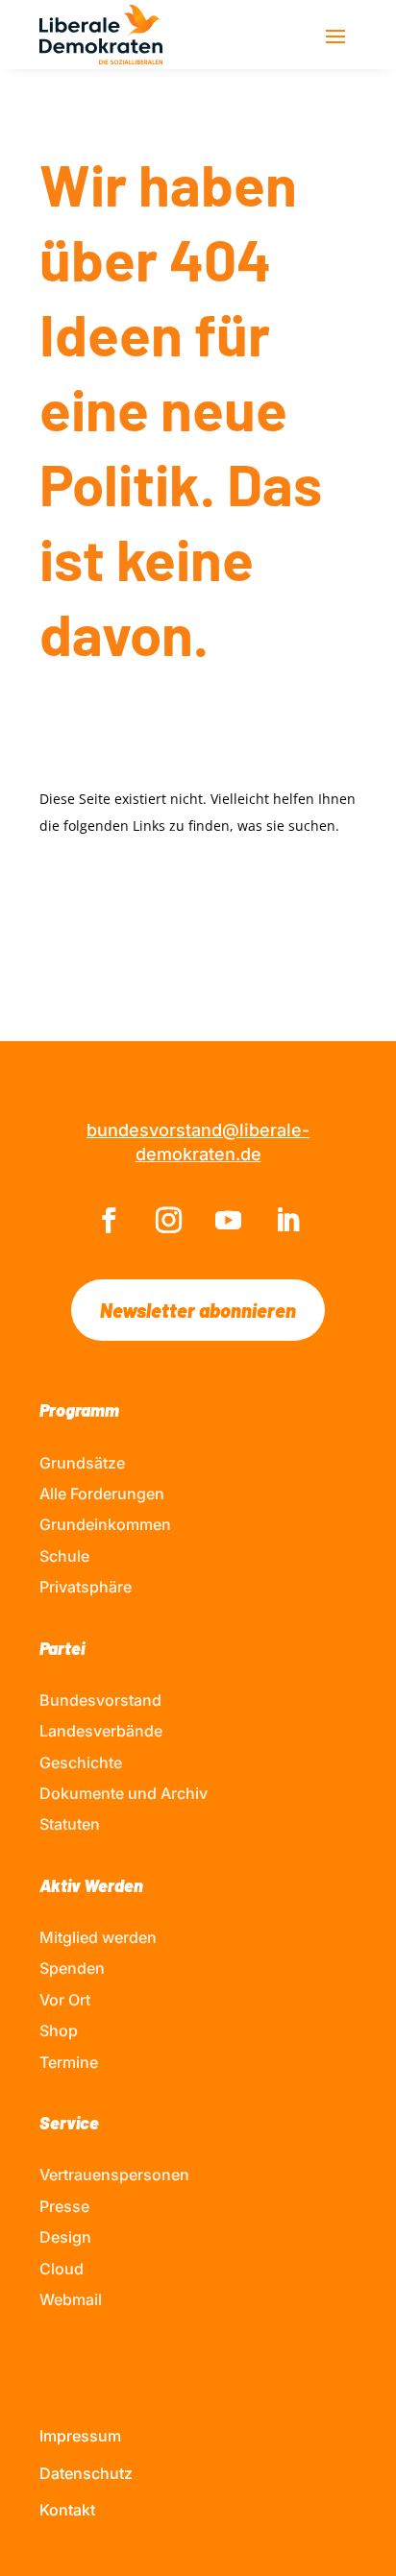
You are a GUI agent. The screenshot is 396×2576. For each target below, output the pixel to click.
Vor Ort (65, 2000)
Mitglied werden (98, 1937)
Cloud (62, 2269)
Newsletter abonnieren (198, 1310)
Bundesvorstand (100, 1700)
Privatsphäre (86, 1587)
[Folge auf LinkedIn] (287, 1221)
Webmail (71, 2299)
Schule (64, 1556)
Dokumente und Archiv (124, 1793)
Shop (59, 2030)
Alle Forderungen (102, 1494)
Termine (69, 2062)
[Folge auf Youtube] (228, 1221)
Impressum (80, 2436)
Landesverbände (101, 1731)
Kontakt (67, 2510)
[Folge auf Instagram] (168, 1221)
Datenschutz (86, 2473)
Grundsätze (82, 1463)
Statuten (70, 1824)
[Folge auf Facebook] (109, 1221)
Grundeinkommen (105, 1524)
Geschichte (81, 1762)
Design (65, 2237)
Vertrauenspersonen (114, 2175)
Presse (64, 2206)
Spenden (72, 1968)
